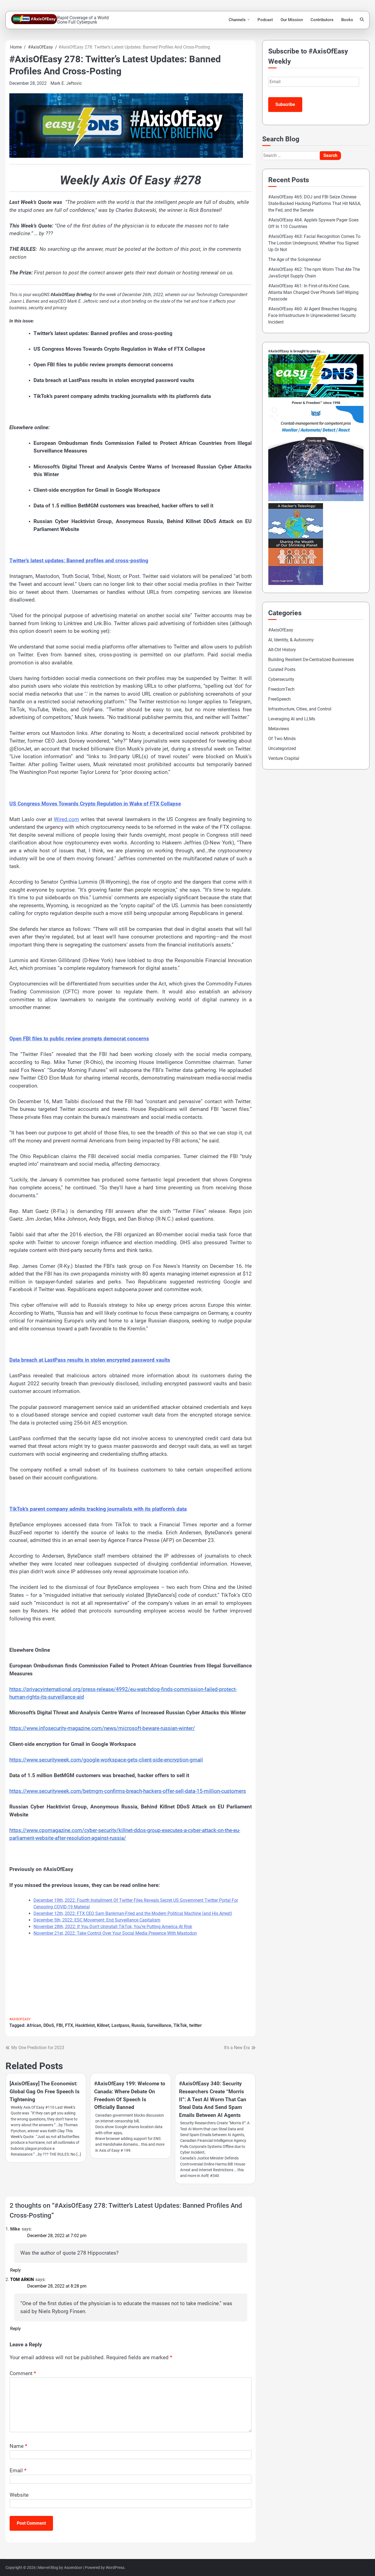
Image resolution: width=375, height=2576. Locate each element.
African (34, 2025)
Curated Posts (282, 669)
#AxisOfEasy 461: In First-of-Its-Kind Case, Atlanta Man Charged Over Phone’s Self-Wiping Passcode (313, 292)
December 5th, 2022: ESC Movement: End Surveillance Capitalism (97, 1920)
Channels (237, 20)
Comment (23, 2373)
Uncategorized (282, 748)
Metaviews (279, 729)
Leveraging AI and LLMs (292, 719)
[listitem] (131, 1207)
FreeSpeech (279, 699)
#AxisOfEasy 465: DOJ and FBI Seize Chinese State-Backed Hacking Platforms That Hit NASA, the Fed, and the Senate (315, 203)
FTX (69, 2025)
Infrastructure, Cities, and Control (300, 709)
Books (347, 20)
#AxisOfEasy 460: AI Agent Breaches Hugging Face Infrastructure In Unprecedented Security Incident (312, 315)
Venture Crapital (284, 758)
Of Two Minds (282, 739)
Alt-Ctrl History (282, 650)
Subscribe (285, 104)
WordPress (115, 2567)
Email (18, 2470)
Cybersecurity (281, 679)
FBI (60, 2025)
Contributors (322, 20)
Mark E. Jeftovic (66, 83)
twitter (195, 2025)
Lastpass (120, 2025)
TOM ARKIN (22, 2279)
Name (18, 2446)
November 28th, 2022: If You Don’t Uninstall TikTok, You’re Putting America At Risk (113, 1927)
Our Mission (292, 20)
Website (19, 2495)
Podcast (265, 20)
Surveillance (159, 2025)
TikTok (180, 2025)
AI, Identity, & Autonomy (291, 640)
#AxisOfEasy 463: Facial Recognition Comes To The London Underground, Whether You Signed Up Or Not (314, 243)
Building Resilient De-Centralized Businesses (311, 660)
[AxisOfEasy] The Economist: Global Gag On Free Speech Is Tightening (45, 2091)
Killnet (103, 2025)
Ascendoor (73, 2567)
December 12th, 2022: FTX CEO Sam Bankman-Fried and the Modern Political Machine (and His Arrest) (133, 1913)
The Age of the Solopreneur (295, 259)
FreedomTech (281, 689)
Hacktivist (85, 2025)
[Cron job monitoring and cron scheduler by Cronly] (316, 500)
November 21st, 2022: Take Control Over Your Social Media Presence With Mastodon (115, 1933)
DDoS (49, 2025)
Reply (16, 2270)
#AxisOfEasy (20, 2019)
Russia (138, 2025)
